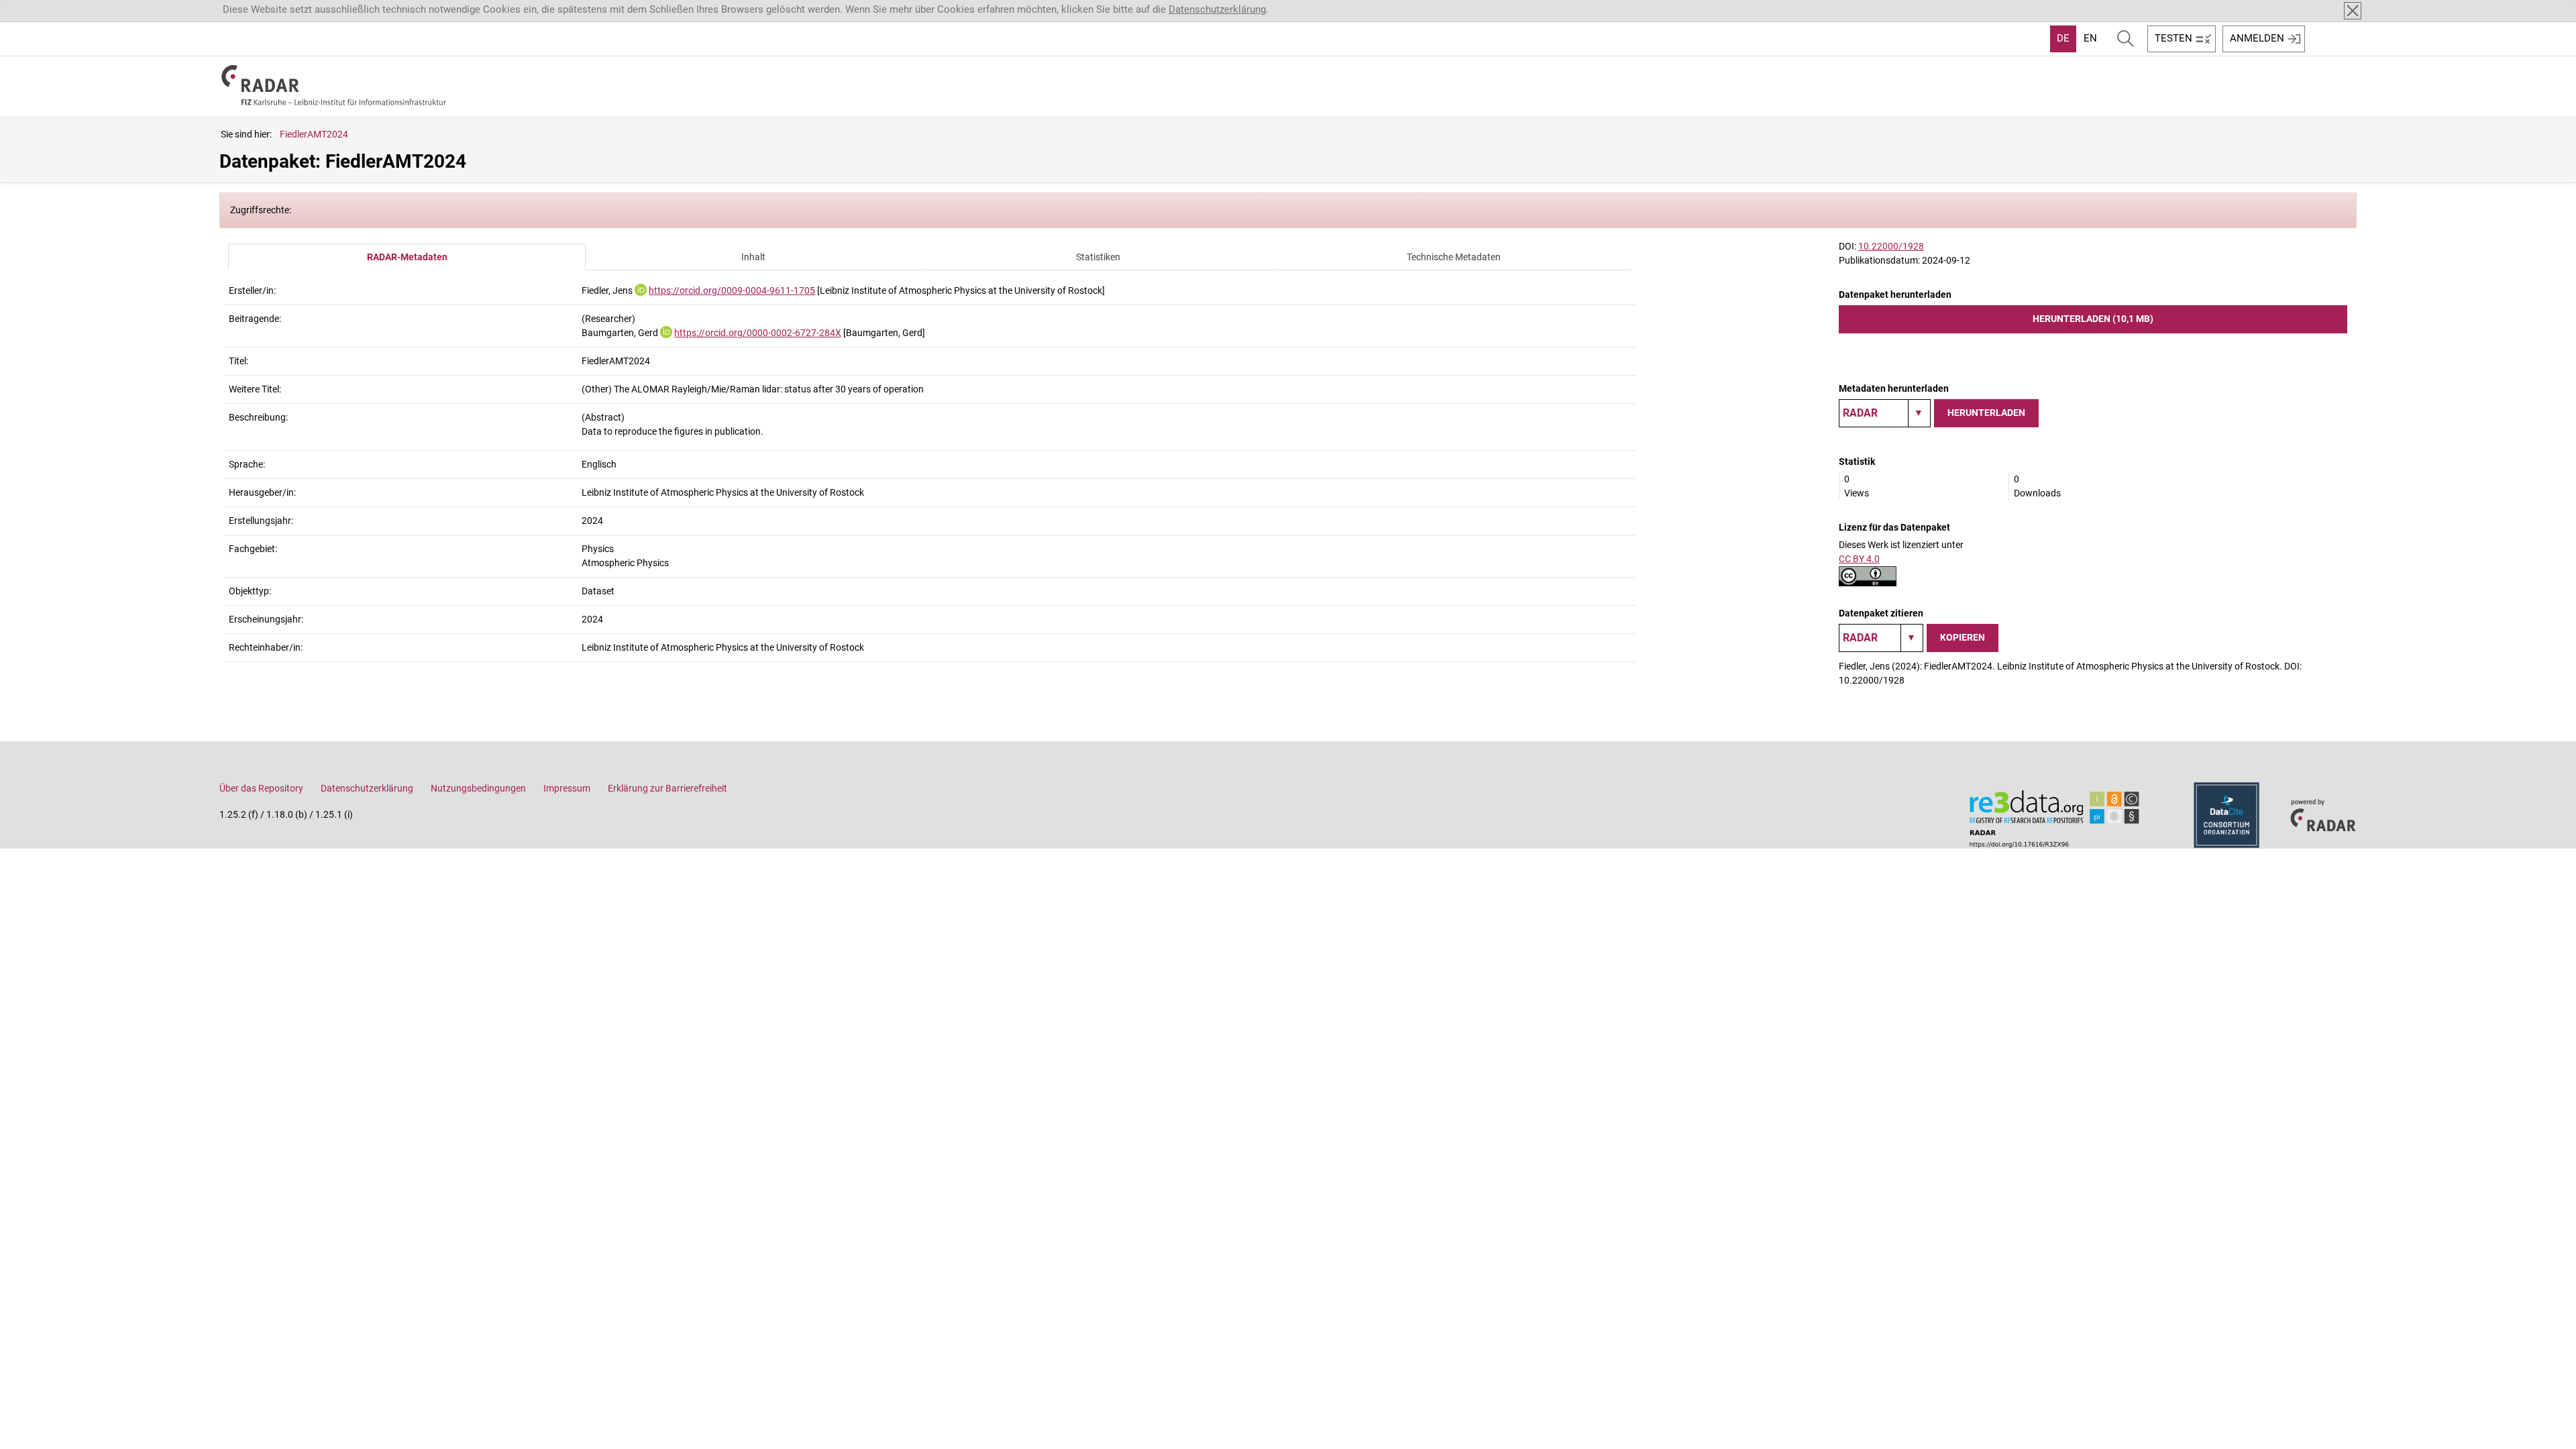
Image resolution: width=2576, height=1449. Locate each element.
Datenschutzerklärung (1217, 9)
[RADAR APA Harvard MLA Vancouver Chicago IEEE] (1881, 638)
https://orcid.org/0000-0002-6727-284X (758, 333)
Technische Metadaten (1454, 257)
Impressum (567, 788)
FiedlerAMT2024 (314, 134)
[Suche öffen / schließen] (2126, 39)
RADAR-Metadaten (407, 257)
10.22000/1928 (1891, 246)
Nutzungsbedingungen (478, 788)
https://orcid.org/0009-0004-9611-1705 (732, 290)
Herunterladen (1986, 413)
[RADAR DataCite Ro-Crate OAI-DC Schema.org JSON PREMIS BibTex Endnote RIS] (1885, 413)
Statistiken (1098, 257)
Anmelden (2257, 38)
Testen (2173, 38)
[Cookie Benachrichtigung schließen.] (2353, 11)
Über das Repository (261, 788)
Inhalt (753, 257)
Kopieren (1963, 637)
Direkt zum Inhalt (45, 9)
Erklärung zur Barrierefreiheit (667, 788)
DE (2063, 38)
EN (2090, 38)
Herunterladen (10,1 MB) (2093, 319)
